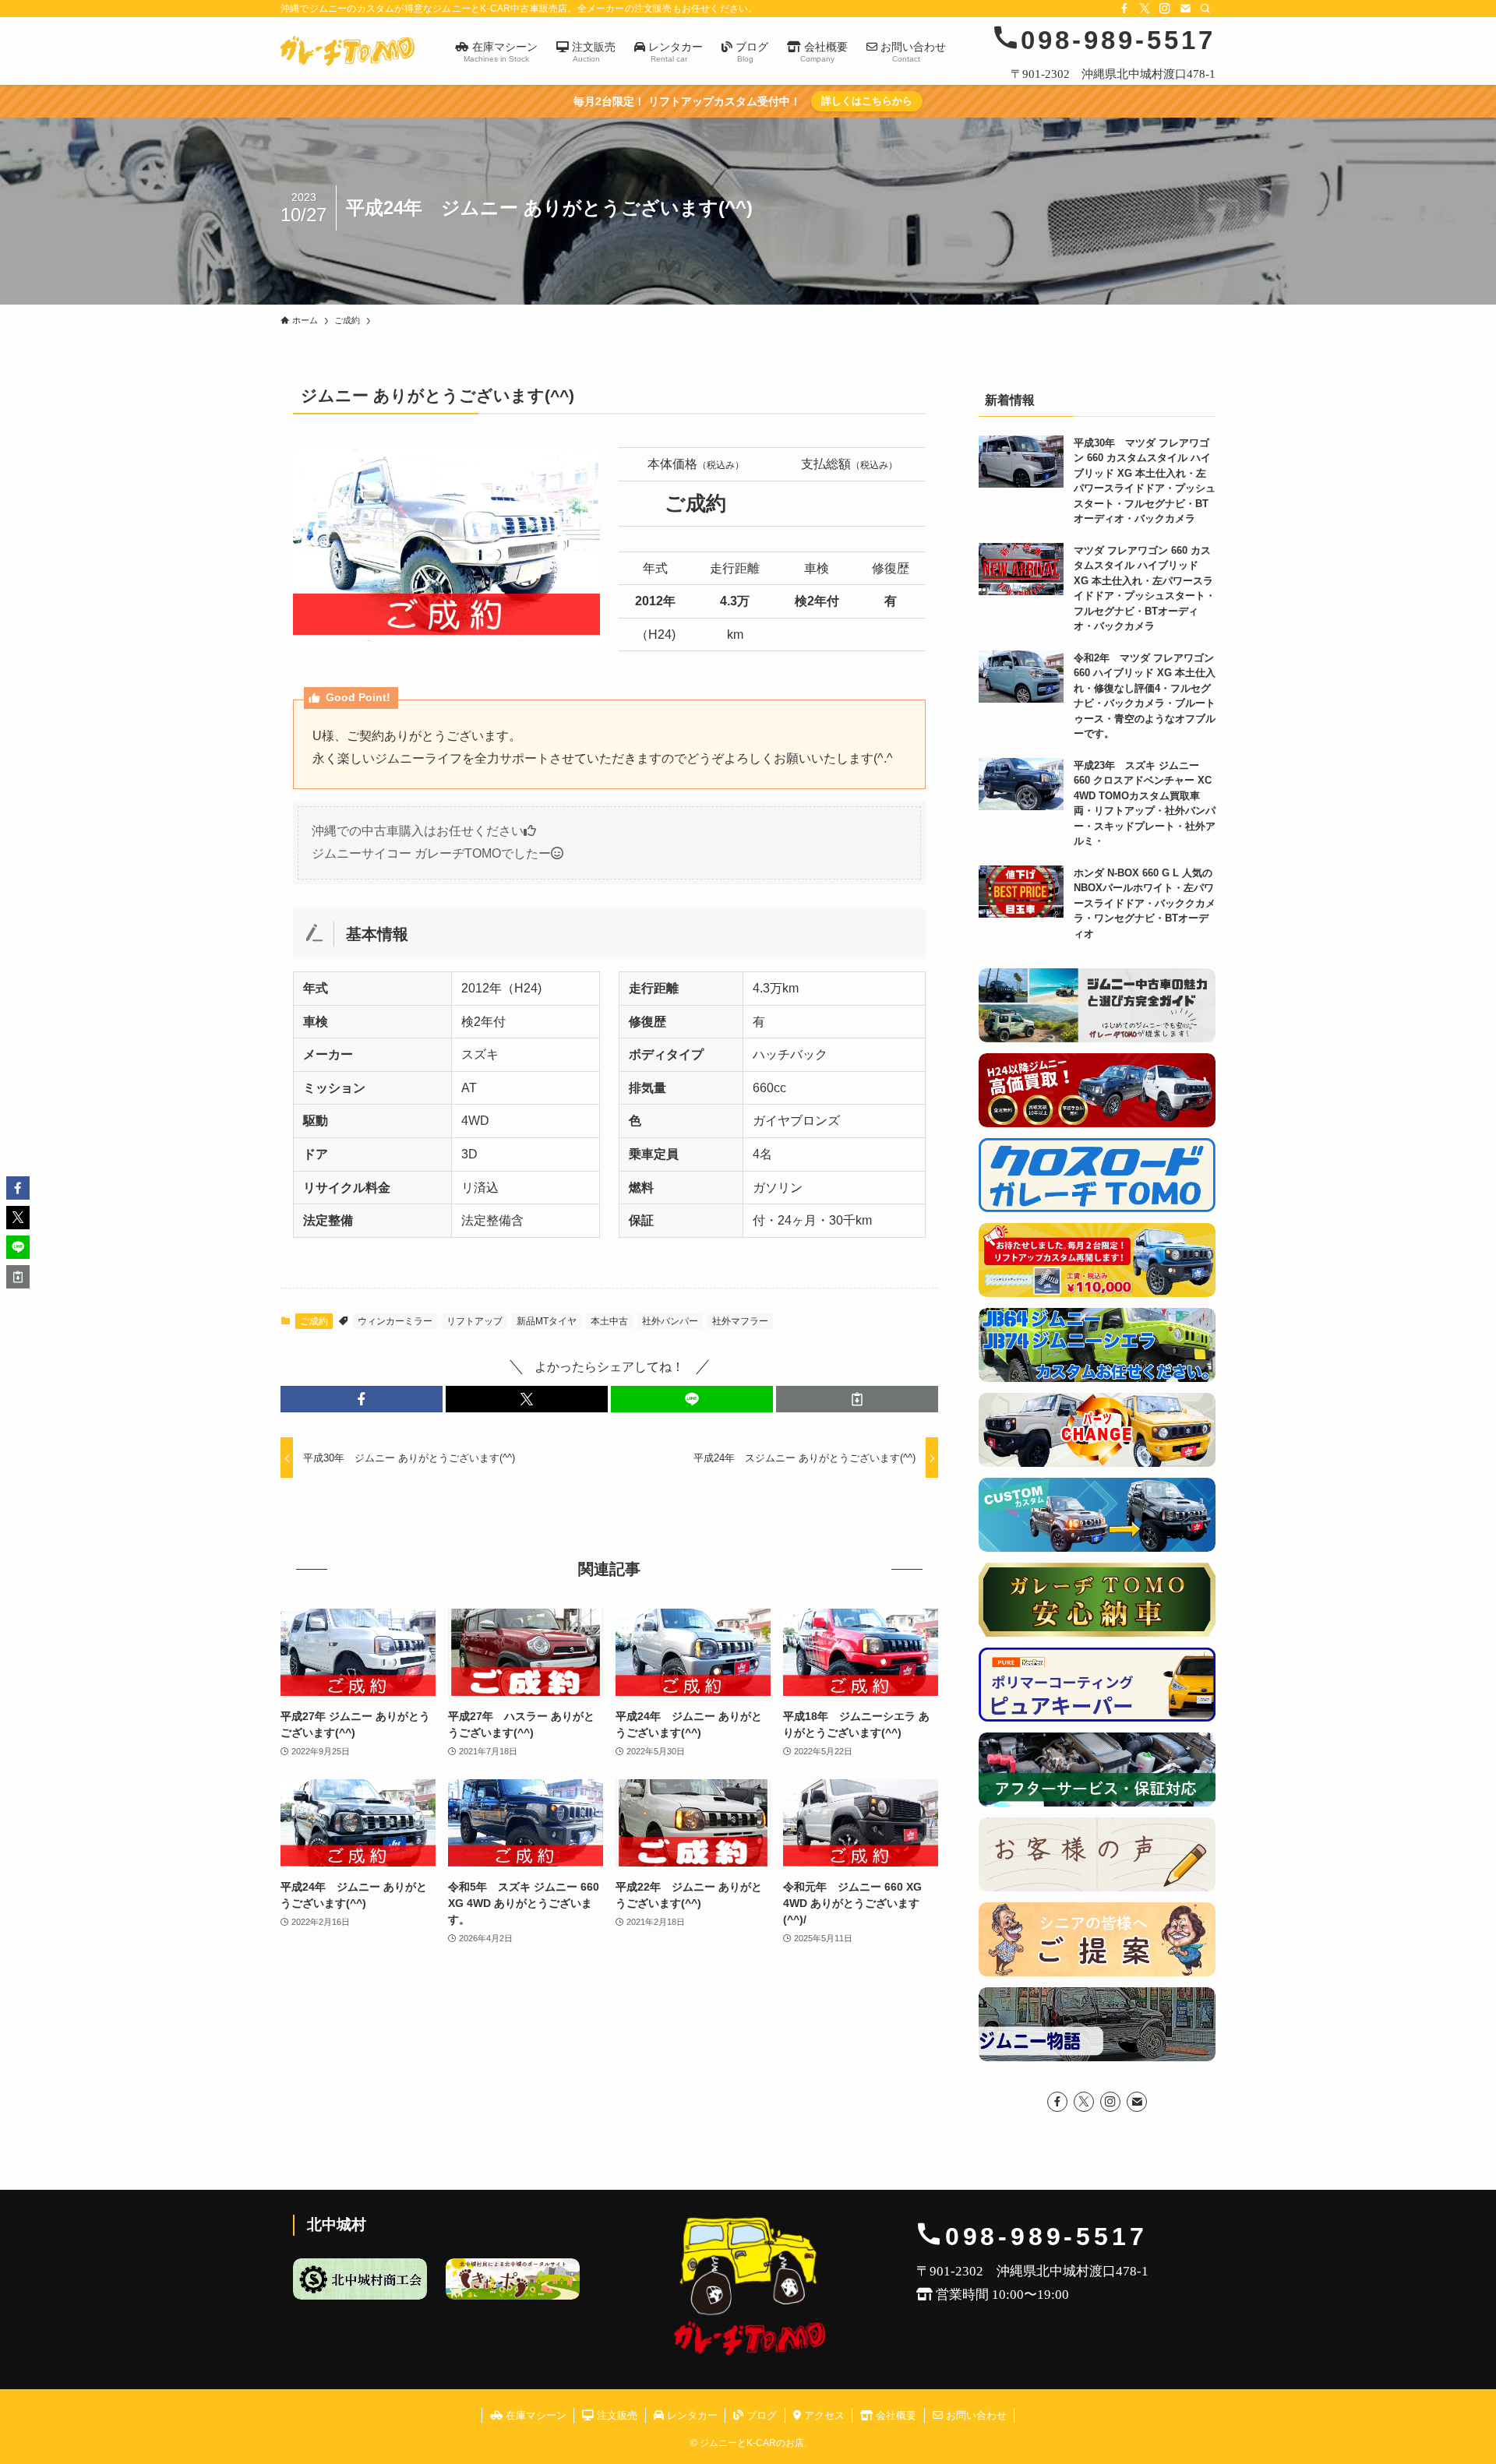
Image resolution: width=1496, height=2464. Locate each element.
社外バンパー (670, 1321)
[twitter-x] (1145, 9)
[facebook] (1124, 9)
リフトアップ (475, 1321)
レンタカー (691, 2415)
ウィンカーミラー (395, 1321)
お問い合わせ (975, 2415)
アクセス (823, 2415)
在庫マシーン (535, 2415)
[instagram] (1165, 9)
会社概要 (894, 2415)
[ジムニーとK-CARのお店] (348, 51)
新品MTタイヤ (547, 1321)
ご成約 (314, 1321)
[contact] (1185, 9)
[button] (362, 1399)
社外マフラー (740, 1321)
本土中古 (609, 1321)
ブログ (760, 2415)
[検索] (1205, 9)
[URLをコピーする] (857, 1399)
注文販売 (616, 2415)
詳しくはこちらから (867, 101)
